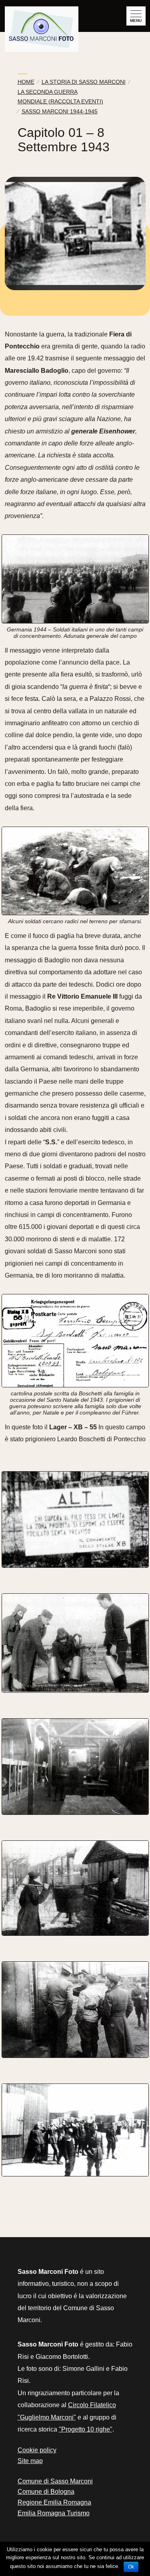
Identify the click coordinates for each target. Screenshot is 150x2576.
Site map (30, 2461)
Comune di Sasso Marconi (55, 2481)
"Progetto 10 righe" (86, 2429)
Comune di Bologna (46, 2492)
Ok (131, 2567)
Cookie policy (37, 2450)
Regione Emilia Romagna (54, 2502)
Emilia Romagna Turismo (54, 2513)
